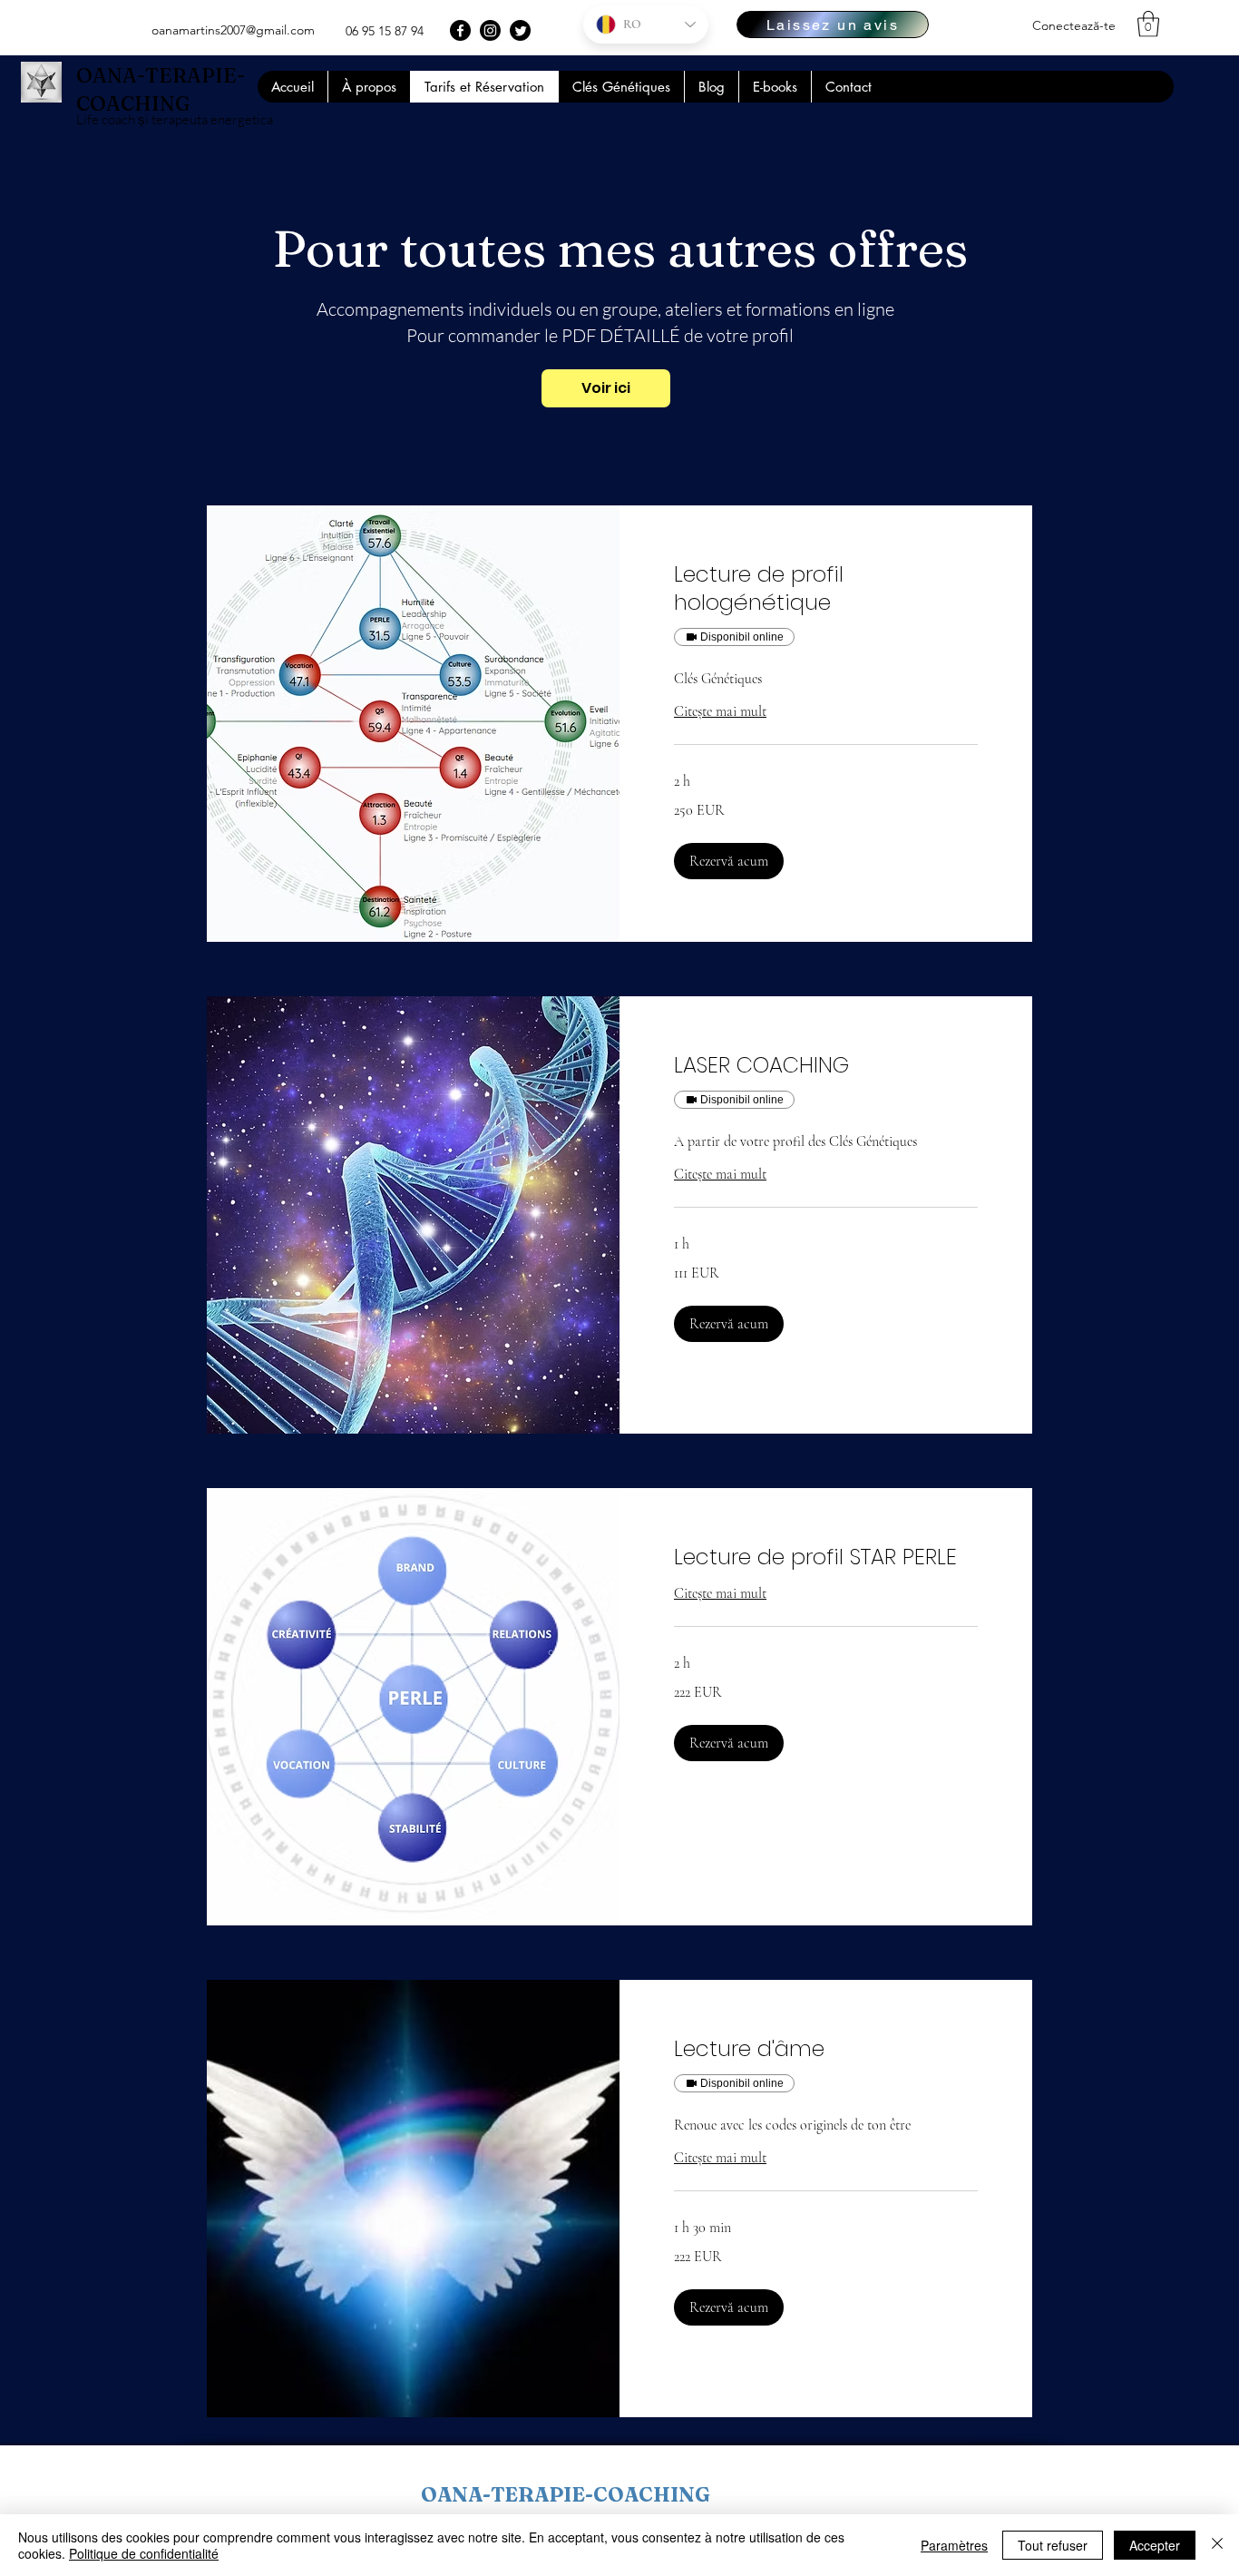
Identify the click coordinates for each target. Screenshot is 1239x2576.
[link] (826, 589)
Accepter (1155, 2545)
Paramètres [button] (954, 2545)
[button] (1148, 24)
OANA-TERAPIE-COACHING (566, 2494)
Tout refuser (1053, 2545)
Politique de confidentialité (144, 2553)
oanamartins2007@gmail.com (233, 30)
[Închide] (1217, 2545)
